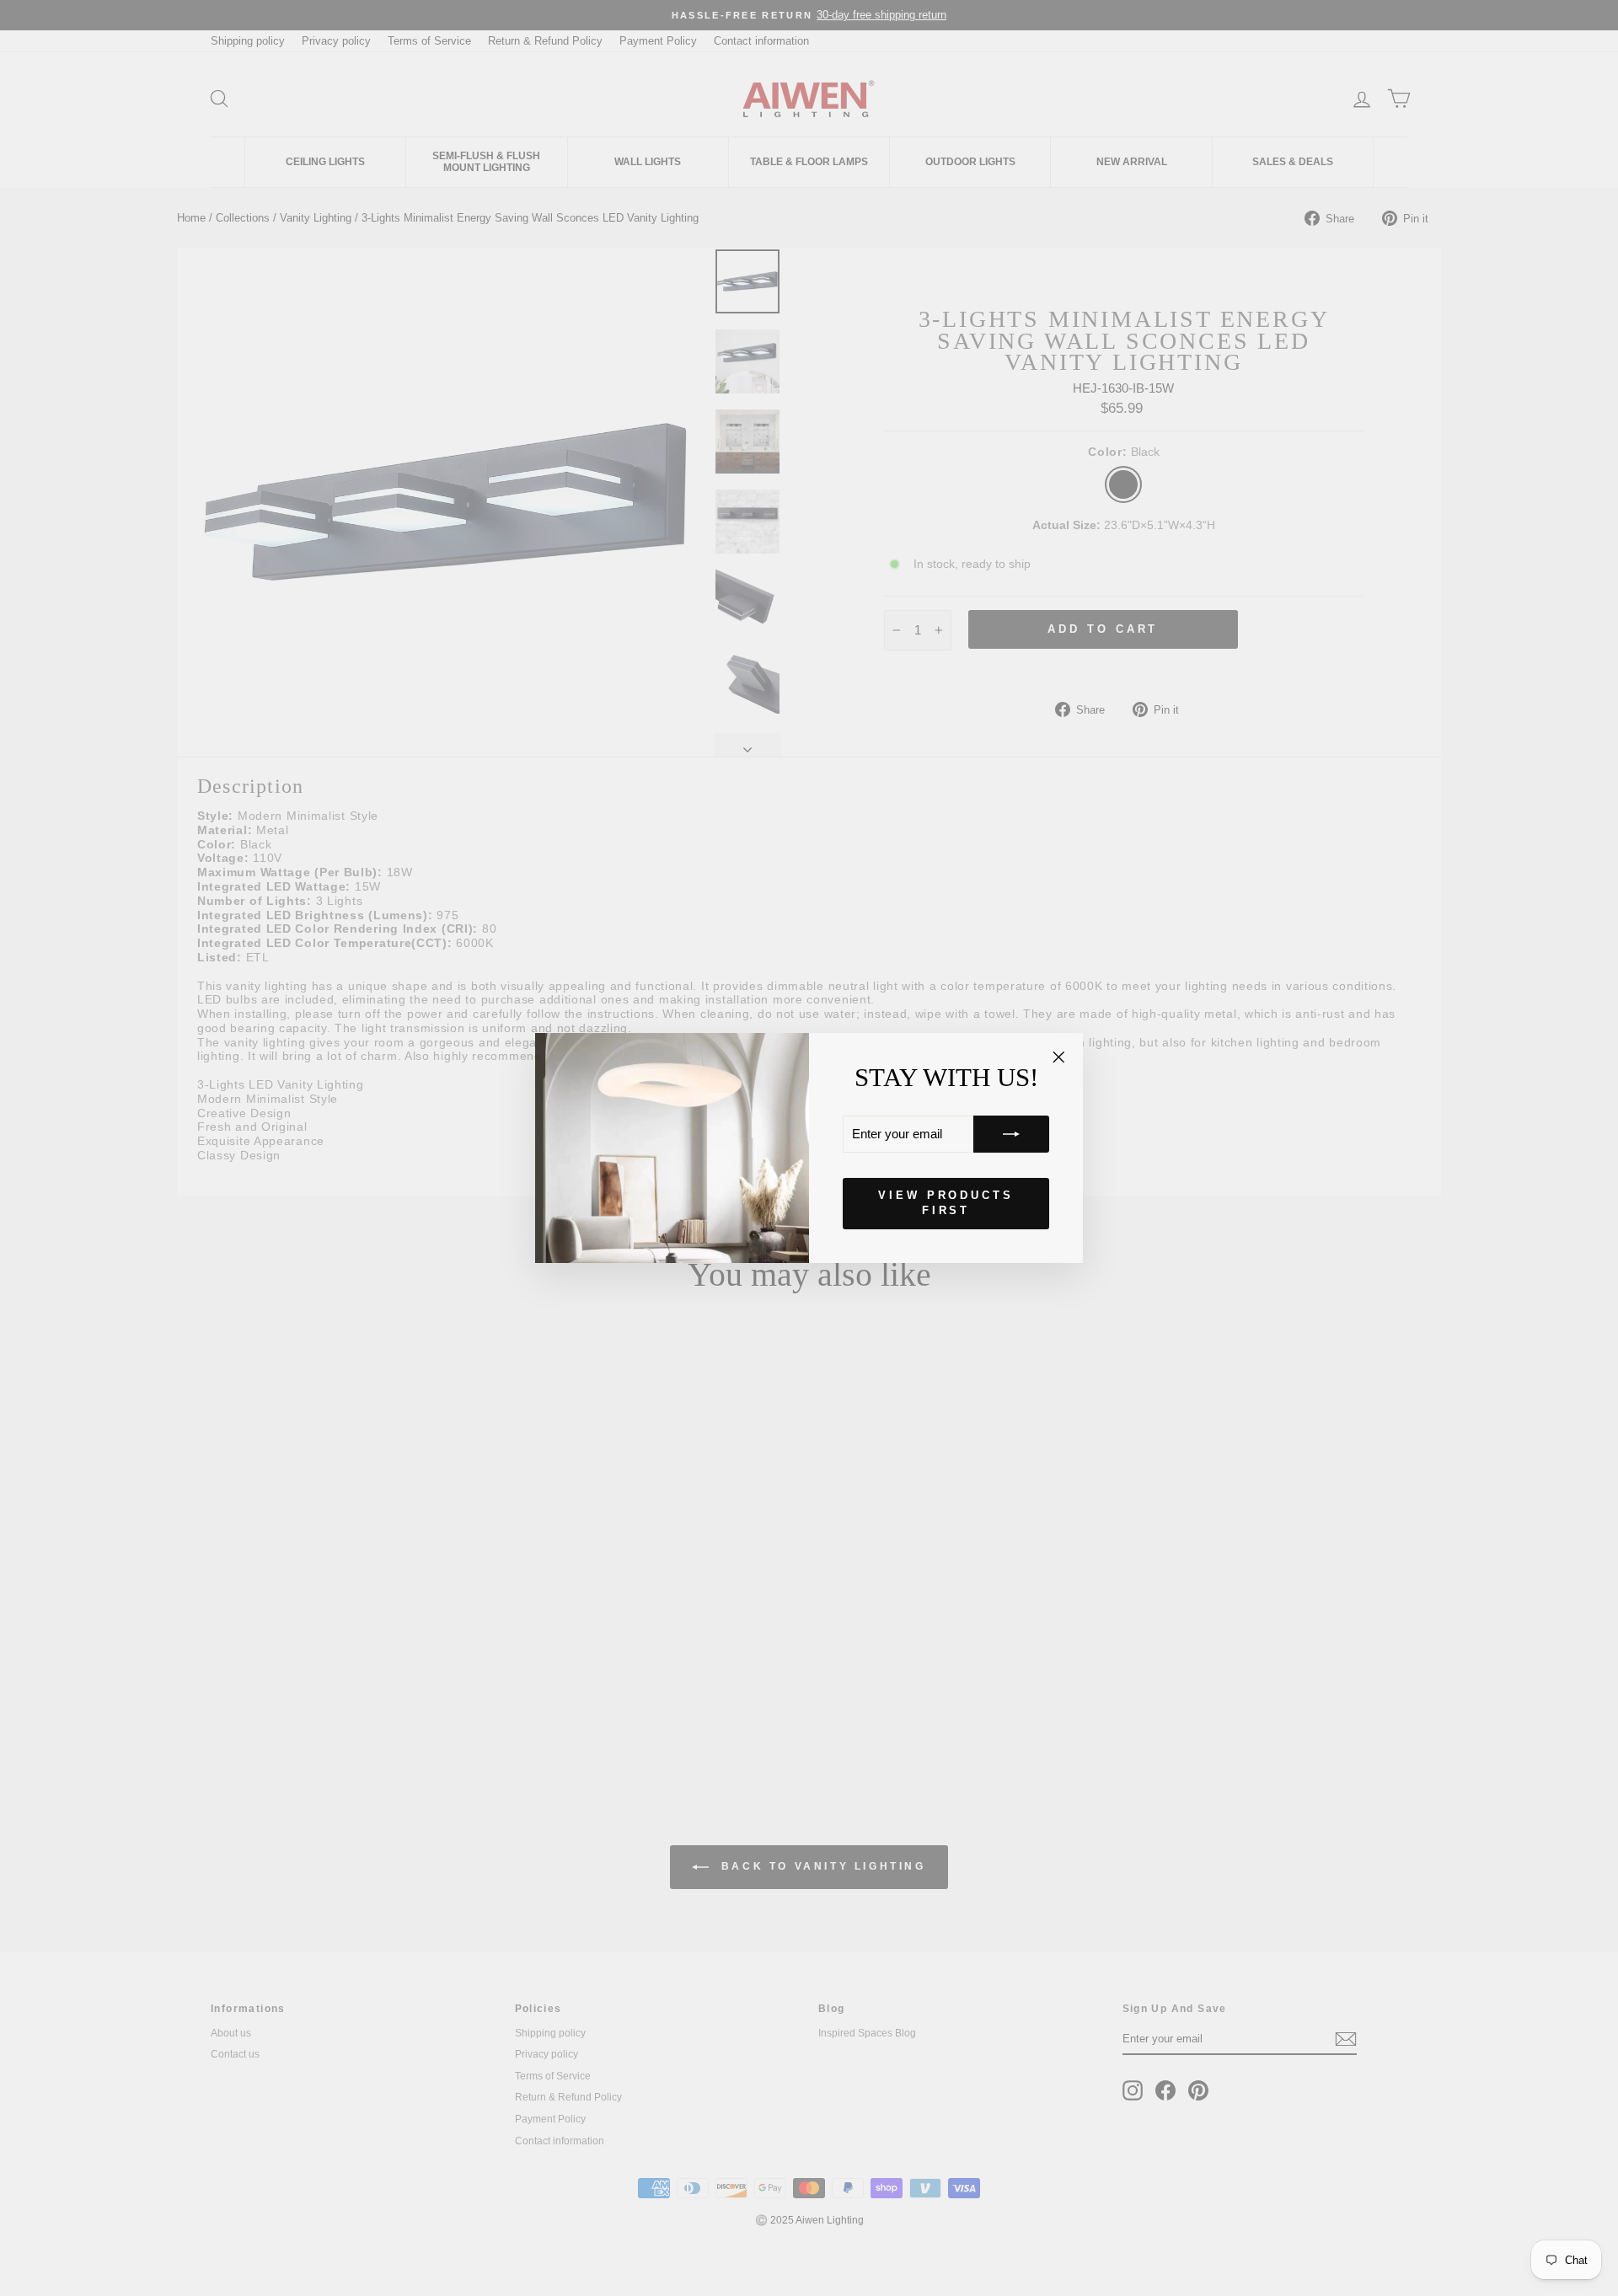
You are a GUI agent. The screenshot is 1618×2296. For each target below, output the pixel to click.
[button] (1011, 1134)
